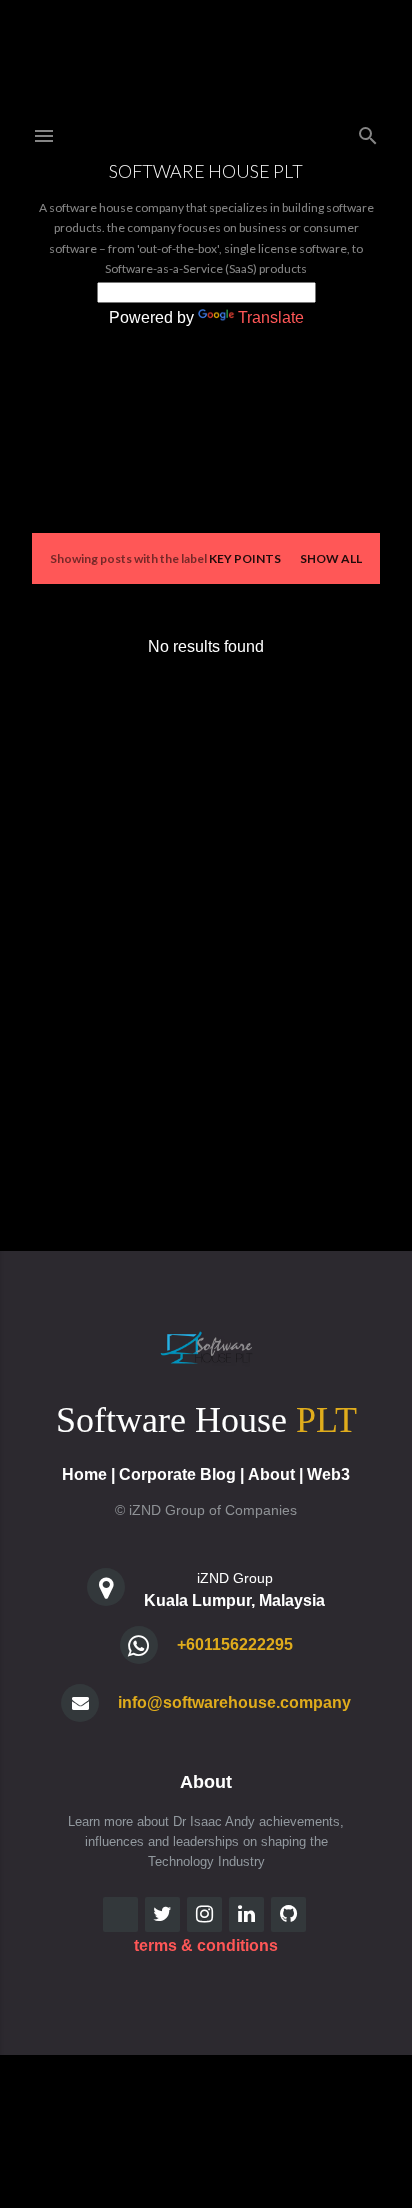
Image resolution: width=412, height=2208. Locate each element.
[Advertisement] (206, 915)
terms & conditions (206, 1945)
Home (84, 1474)
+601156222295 (235, 1644)
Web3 (328, 1474)
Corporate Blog (177, 1474)
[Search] (368, 131)
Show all (331, 558)
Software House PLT (206, 171)
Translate (271, 317)
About (271, 1474)
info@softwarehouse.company (234, 1702)
